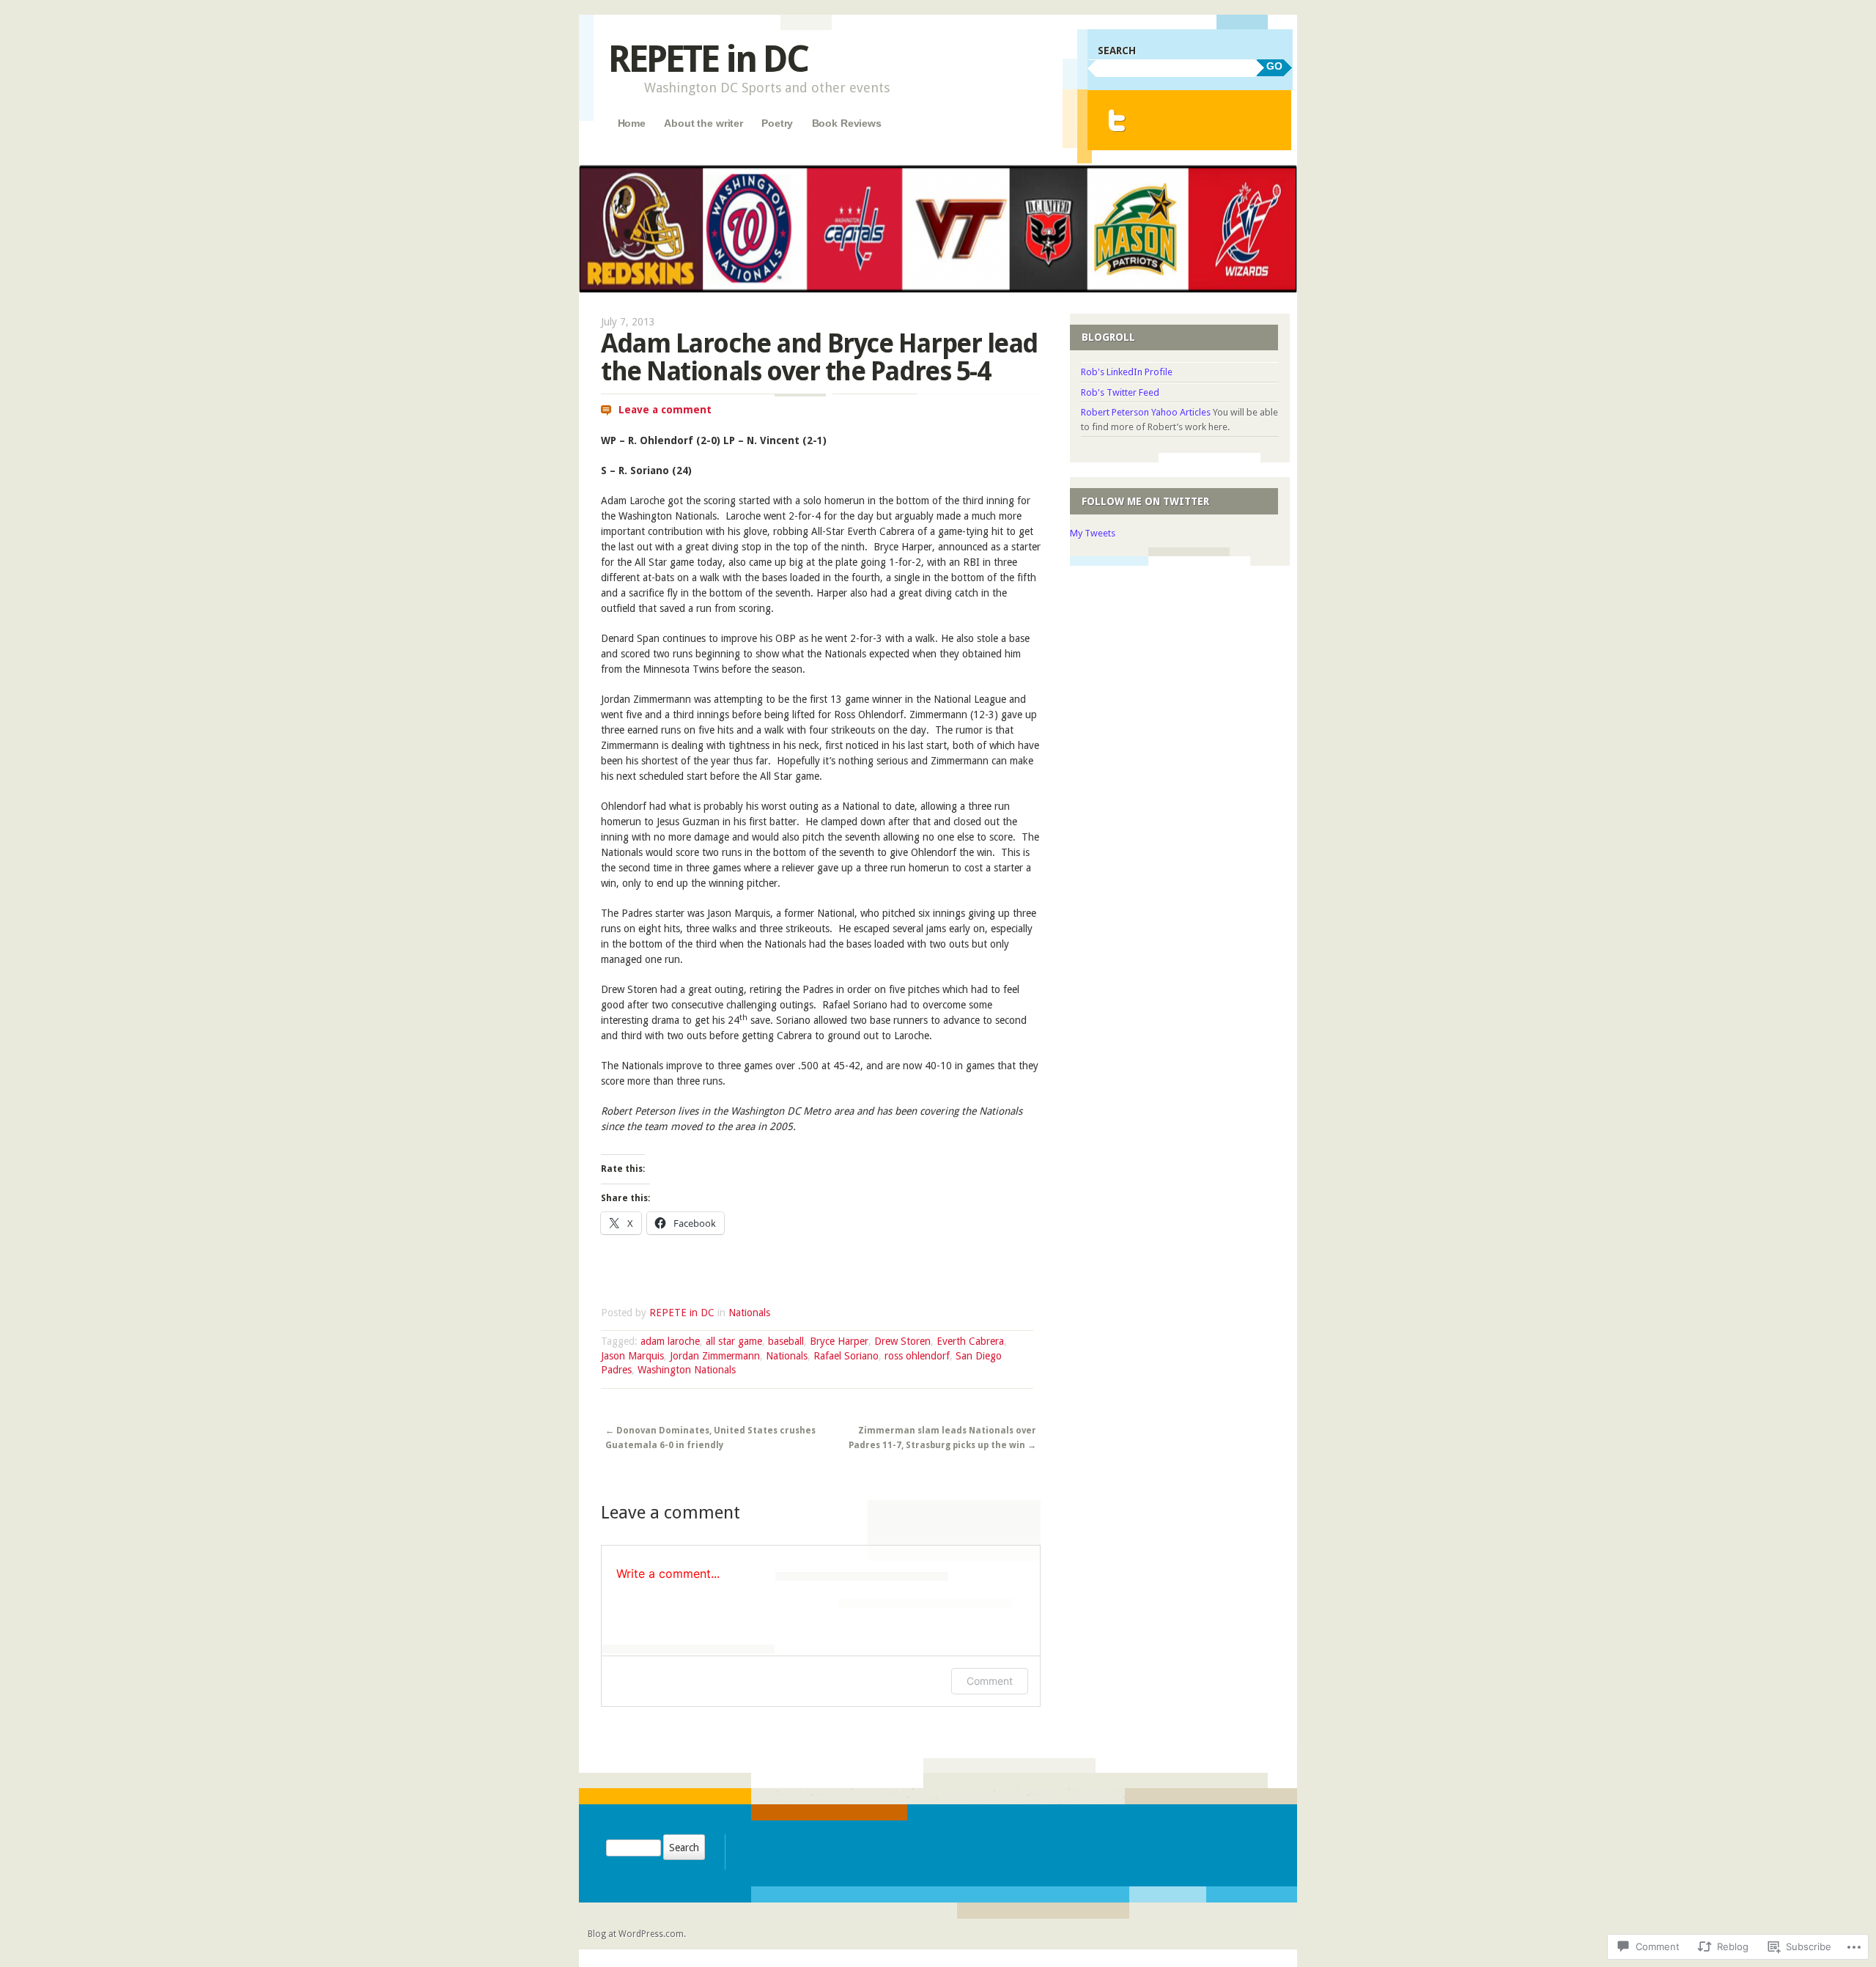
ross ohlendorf (917, 1356)
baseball (786, 1341)
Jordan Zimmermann (715, 1356)
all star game (734, 1341)
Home (632, 123)
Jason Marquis (632, 1356)
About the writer (703, 123)
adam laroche (670, 1341)
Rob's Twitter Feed (1120, 392)
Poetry (777, 123)
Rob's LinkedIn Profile (1127, 372)
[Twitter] (1117, 121)
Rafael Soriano (846, 1356)
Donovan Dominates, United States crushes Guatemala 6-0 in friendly (710, 1438)
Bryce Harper (839, 1341)
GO (1274, 66)
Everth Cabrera (970, 1341)
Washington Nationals (687, 1370)
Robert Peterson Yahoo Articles (1146, 412)
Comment (990, 1681)
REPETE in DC (708, 59)
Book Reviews (847, 123)
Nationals (749, 1313)
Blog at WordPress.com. (637, 1934)
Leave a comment (665, 410)
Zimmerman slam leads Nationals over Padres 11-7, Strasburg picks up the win (942, 1438)
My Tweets (1093, 533)
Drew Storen (902, 1341)
